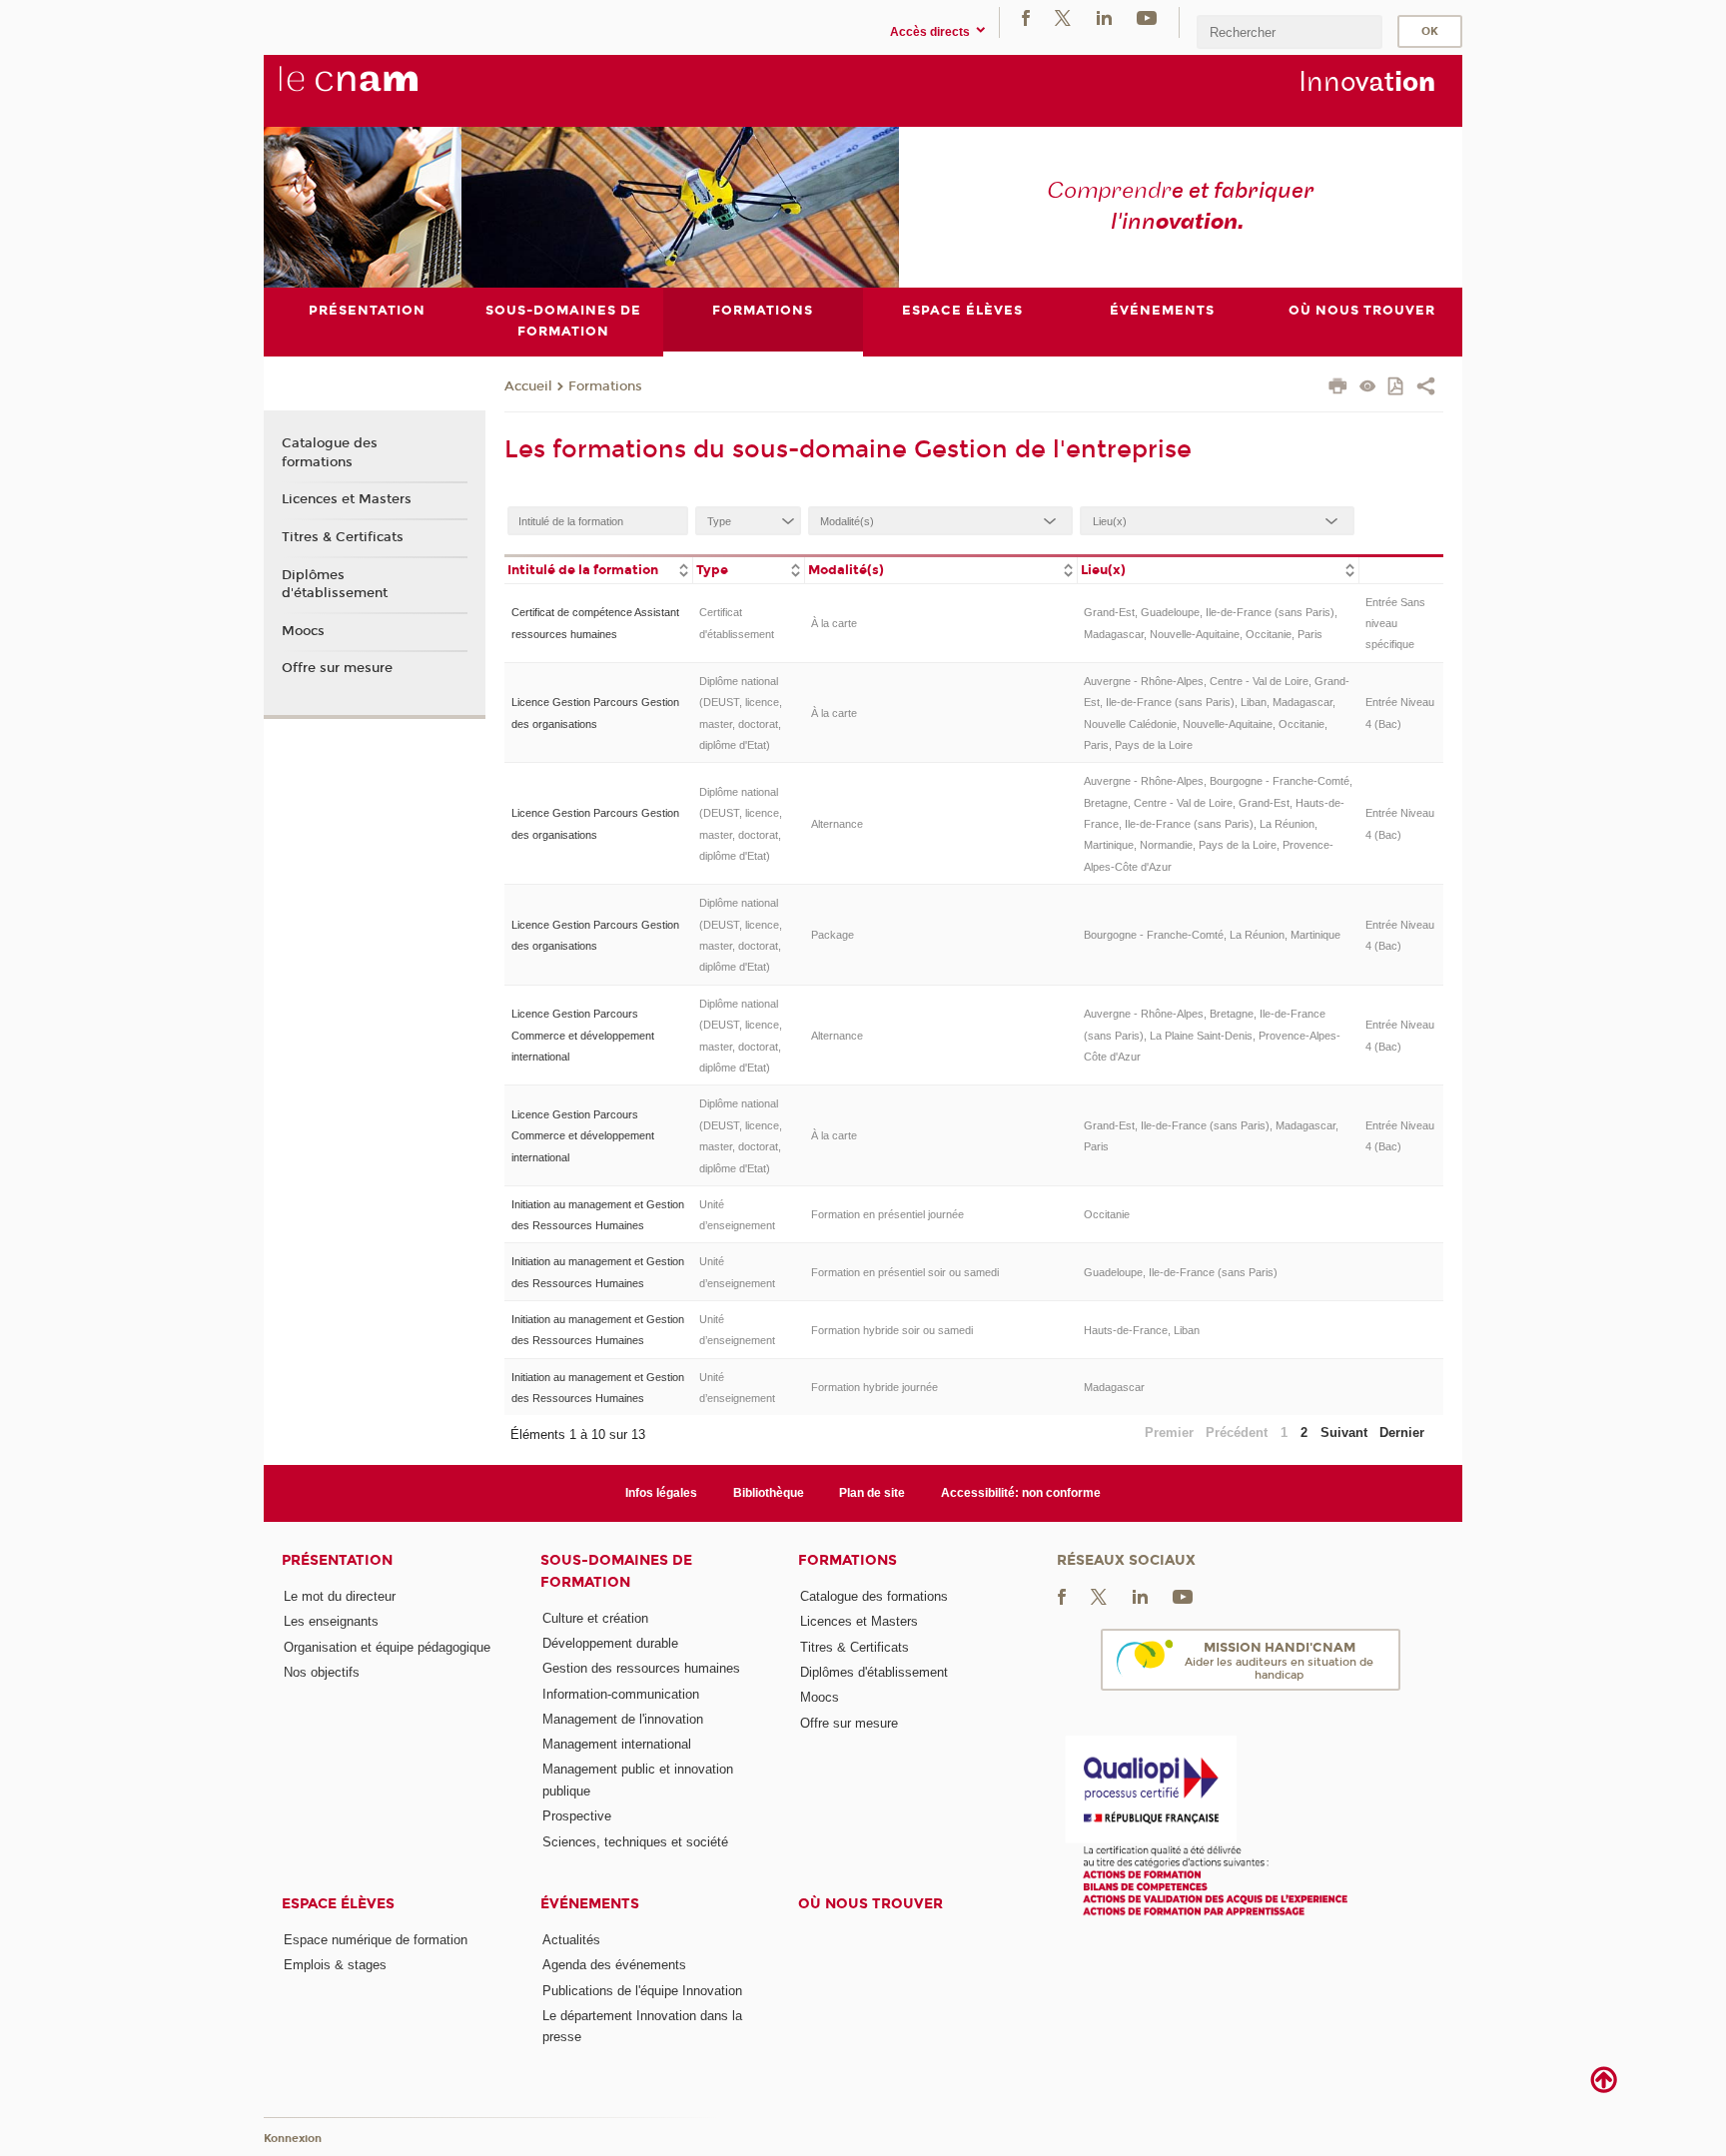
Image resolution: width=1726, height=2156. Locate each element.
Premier (1169, 1433)
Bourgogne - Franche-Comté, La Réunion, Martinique (1212, 935)
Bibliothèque (769, 1493)
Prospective (577, 1816)
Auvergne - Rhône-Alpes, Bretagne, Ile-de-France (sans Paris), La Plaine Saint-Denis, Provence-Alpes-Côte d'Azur (1212, 1035)
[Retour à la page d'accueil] (382, 90)
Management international (617, 1744)
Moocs (303, 631)
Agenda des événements (614, 1965)
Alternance (837, 824)
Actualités (571, 1940)
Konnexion (293, 2139)
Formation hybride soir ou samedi (892, 1330)
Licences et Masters (347, 499)
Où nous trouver (870, 1904)
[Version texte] (1368, 388)
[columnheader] (598, 569)
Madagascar (1114, 1387)
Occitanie (1107, 1214)
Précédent (1237, 1433)
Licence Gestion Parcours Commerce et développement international (583, 1035)
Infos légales (661, 1493)
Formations (605, 386)
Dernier (1402, 1433)
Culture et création (595, 1618)
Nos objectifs (322, 1672)
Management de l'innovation (623, 1719)
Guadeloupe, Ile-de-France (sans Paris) (1181, 1272)
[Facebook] (1026, 17)
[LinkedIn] (1104, 17)
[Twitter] (1063, 17)
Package (833, 935)
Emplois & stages (335, 1965)
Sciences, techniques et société (635, 1842)
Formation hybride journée (874, 1387)
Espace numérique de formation (376, 1940)
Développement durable (610, 1643)
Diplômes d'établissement (335, 584)
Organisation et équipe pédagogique (387, 1647)
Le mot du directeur (340, 1596)
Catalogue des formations (330, 452)
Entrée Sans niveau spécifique (1395, 624)
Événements (590, 1904)
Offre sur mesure (337, 668)
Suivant (1344, 1433)
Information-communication (621, 1694)
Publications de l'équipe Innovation (642, 1991)
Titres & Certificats (343, 537)
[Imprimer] (1338, 388)
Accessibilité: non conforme (1021, 1493)
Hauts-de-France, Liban (1142, 1330)
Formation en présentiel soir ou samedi (905, 1272)
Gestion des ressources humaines (641, 1668)
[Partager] (1426, 388)
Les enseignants (331, 1621)
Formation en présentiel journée (887, 1214)
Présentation (337, 1560)
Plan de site (872, 1493)
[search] (1290, 31)
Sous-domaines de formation (616, 1571)
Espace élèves (338, 1904)
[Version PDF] (1397, 388)
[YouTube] (1147, 17)
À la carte (834, 623)
